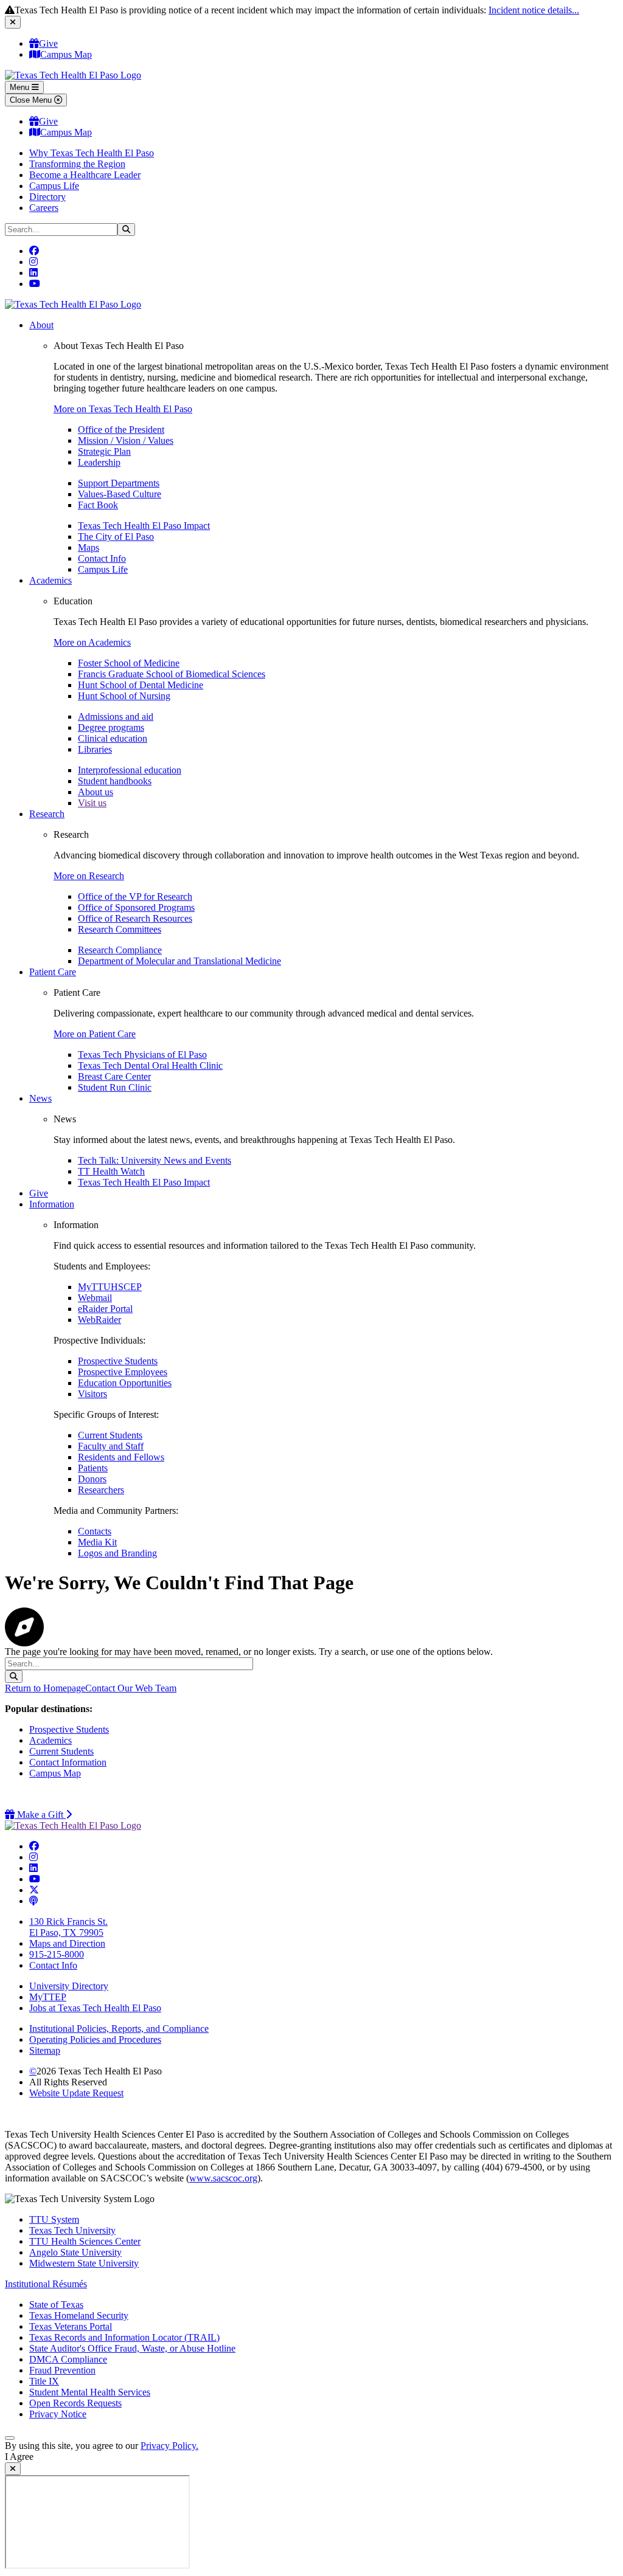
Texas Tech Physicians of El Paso (142, 1055)
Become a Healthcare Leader (85, 175)
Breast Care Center (114, 1076)
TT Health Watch (111, 1171)
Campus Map (66, 54)
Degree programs (111, 727)
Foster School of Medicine (129, 663)
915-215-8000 (57, 1954)
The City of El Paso (116, 537)
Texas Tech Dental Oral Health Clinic (150, 1065)
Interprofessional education (130, 770)
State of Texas (56, 2305)
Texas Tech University (72, 2230)
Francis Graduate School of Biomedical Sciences (172, 674)
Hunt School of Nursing (124, 696)
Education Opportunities (125, 1383)
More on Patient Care (95, 1034)
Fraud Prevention (62, 2370)
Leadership (99, 462)
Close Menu (32, 100)
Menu (21, 87)
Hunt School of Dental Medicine (141, 685)
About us (96, 792)
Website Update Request (76, 2093)
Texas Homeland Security (79, 2315)
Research (47, 814)
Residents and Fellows (121, 1457)
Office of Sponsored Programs (136, 907)
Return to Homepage (45, 1688)
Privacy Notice (58, 2414)
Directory (47, 197)
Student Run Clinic (115, 1087)
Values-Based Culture (120, 494)
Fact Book (98, 505)
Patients (93, 1468)
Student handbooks (115, 781)
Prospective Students (118, 1361)
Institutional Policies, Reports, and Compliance (119, 2029)
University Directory (69, 1986)
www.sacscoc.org (223, 2178)
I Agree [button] (19, 2457)
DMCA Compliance (68, 2359)
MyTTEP (48, 1997)
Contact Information (68, 1762)
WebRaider (99, 1320)
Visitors (92, 1394)
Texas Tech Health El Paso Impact (144, 526)
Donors (92, 1479)
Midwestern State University (84, 2263)
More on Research (89, 876)
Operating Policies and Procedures (95, 2039)
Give (48, 43)
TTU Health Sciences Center (85, 2241)
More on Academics (92, 642)
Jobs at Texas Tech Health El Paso (95, 2008)
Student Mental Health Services (90, 2392)
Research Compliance (120, 950)
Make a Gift (43, 1815)
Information (52, 1204)
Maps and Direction (67, 1943)
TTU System (54, 2219)
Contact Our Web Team (131, 1688)
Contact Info (102, 558)
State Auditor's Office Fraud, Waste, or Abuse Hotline (132, 2348)
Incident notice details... (534, 10)
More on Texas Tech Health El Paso (123, 409)
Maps (89, 547)
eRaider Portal (105, 1309)
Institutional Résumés (46, 2284)
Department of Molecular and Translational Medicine (179, 961)
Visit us (92, 803)
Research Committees (120, 929)
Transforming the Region (77, 164)
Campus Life (54, 186)
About (41, 325)
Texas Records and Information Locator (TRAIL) (124, 2337)
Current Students (110, 1435)
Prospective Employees (123, 1372)
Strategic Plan (104, 451)
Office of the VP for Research (135, 896)
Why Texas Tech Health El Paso (92, 153)
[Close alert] (13, 22)
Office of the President (121, 430)
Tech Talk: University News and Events (155, 1160)
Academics (50, 580)
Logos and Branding (117, 1553)
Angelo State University (75, 2252)
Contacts (95, 1531)
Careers (44, 208)
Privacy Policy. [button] (169, 2446)
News (40, 1098)
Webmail (95, 1298)
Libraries (95, 749)
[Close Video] (13, 2469)
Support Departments (119, 483)
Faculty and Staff (111, 1446)
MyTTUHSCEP (110, 1287)
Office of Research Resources (135, 918)
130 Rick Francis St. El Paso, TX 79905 (68, 1927)
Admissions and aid (116, 717)
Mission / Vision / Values (126, 440)
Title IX (44, 2381)
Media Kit (97, 1542)
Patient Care (53, 972)
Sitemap (45, 2050)
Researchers (101, 1490)
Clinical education (113, 738)
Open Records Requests (75, 2403)
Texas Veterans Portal (71, 2326)
